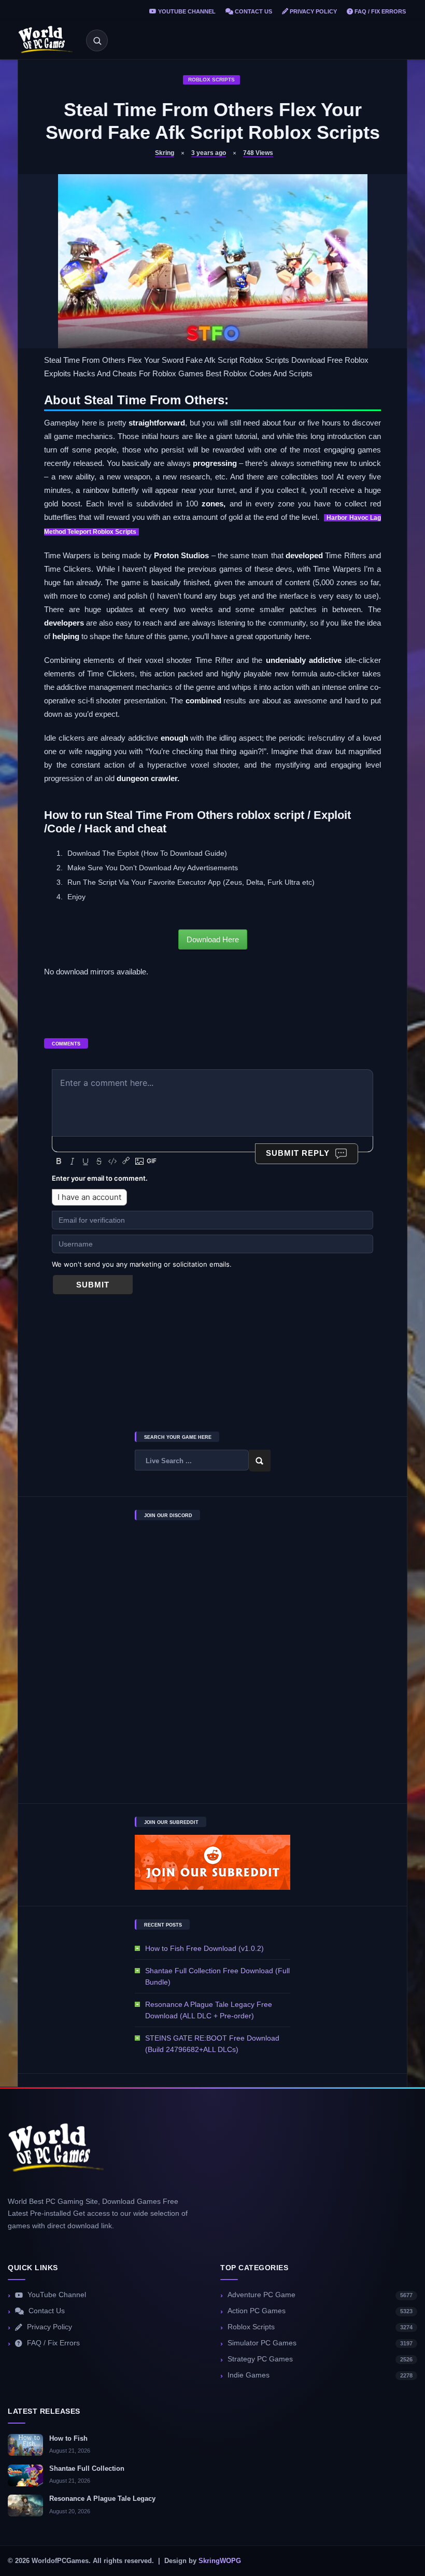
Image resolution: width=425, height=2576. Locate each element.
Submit (93, 1285)
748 (258, 153)
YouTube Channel (186, 11)
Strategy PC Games (320, 2359)
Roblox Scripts (211, 80)
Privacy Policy (313, 11)
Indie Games (320, 2375)
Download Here (213, 939)
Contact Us (253, 11)
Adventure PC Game (320, 2295)
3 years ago (209, 153)
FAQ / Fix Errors (379, 11)
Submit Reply (298, 1153)
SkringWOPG (220, 2561)
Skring (165, 153)
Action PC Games (320, 2311)
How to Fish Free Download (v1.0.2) (204, 1948)
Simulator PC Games (320, 2343)
